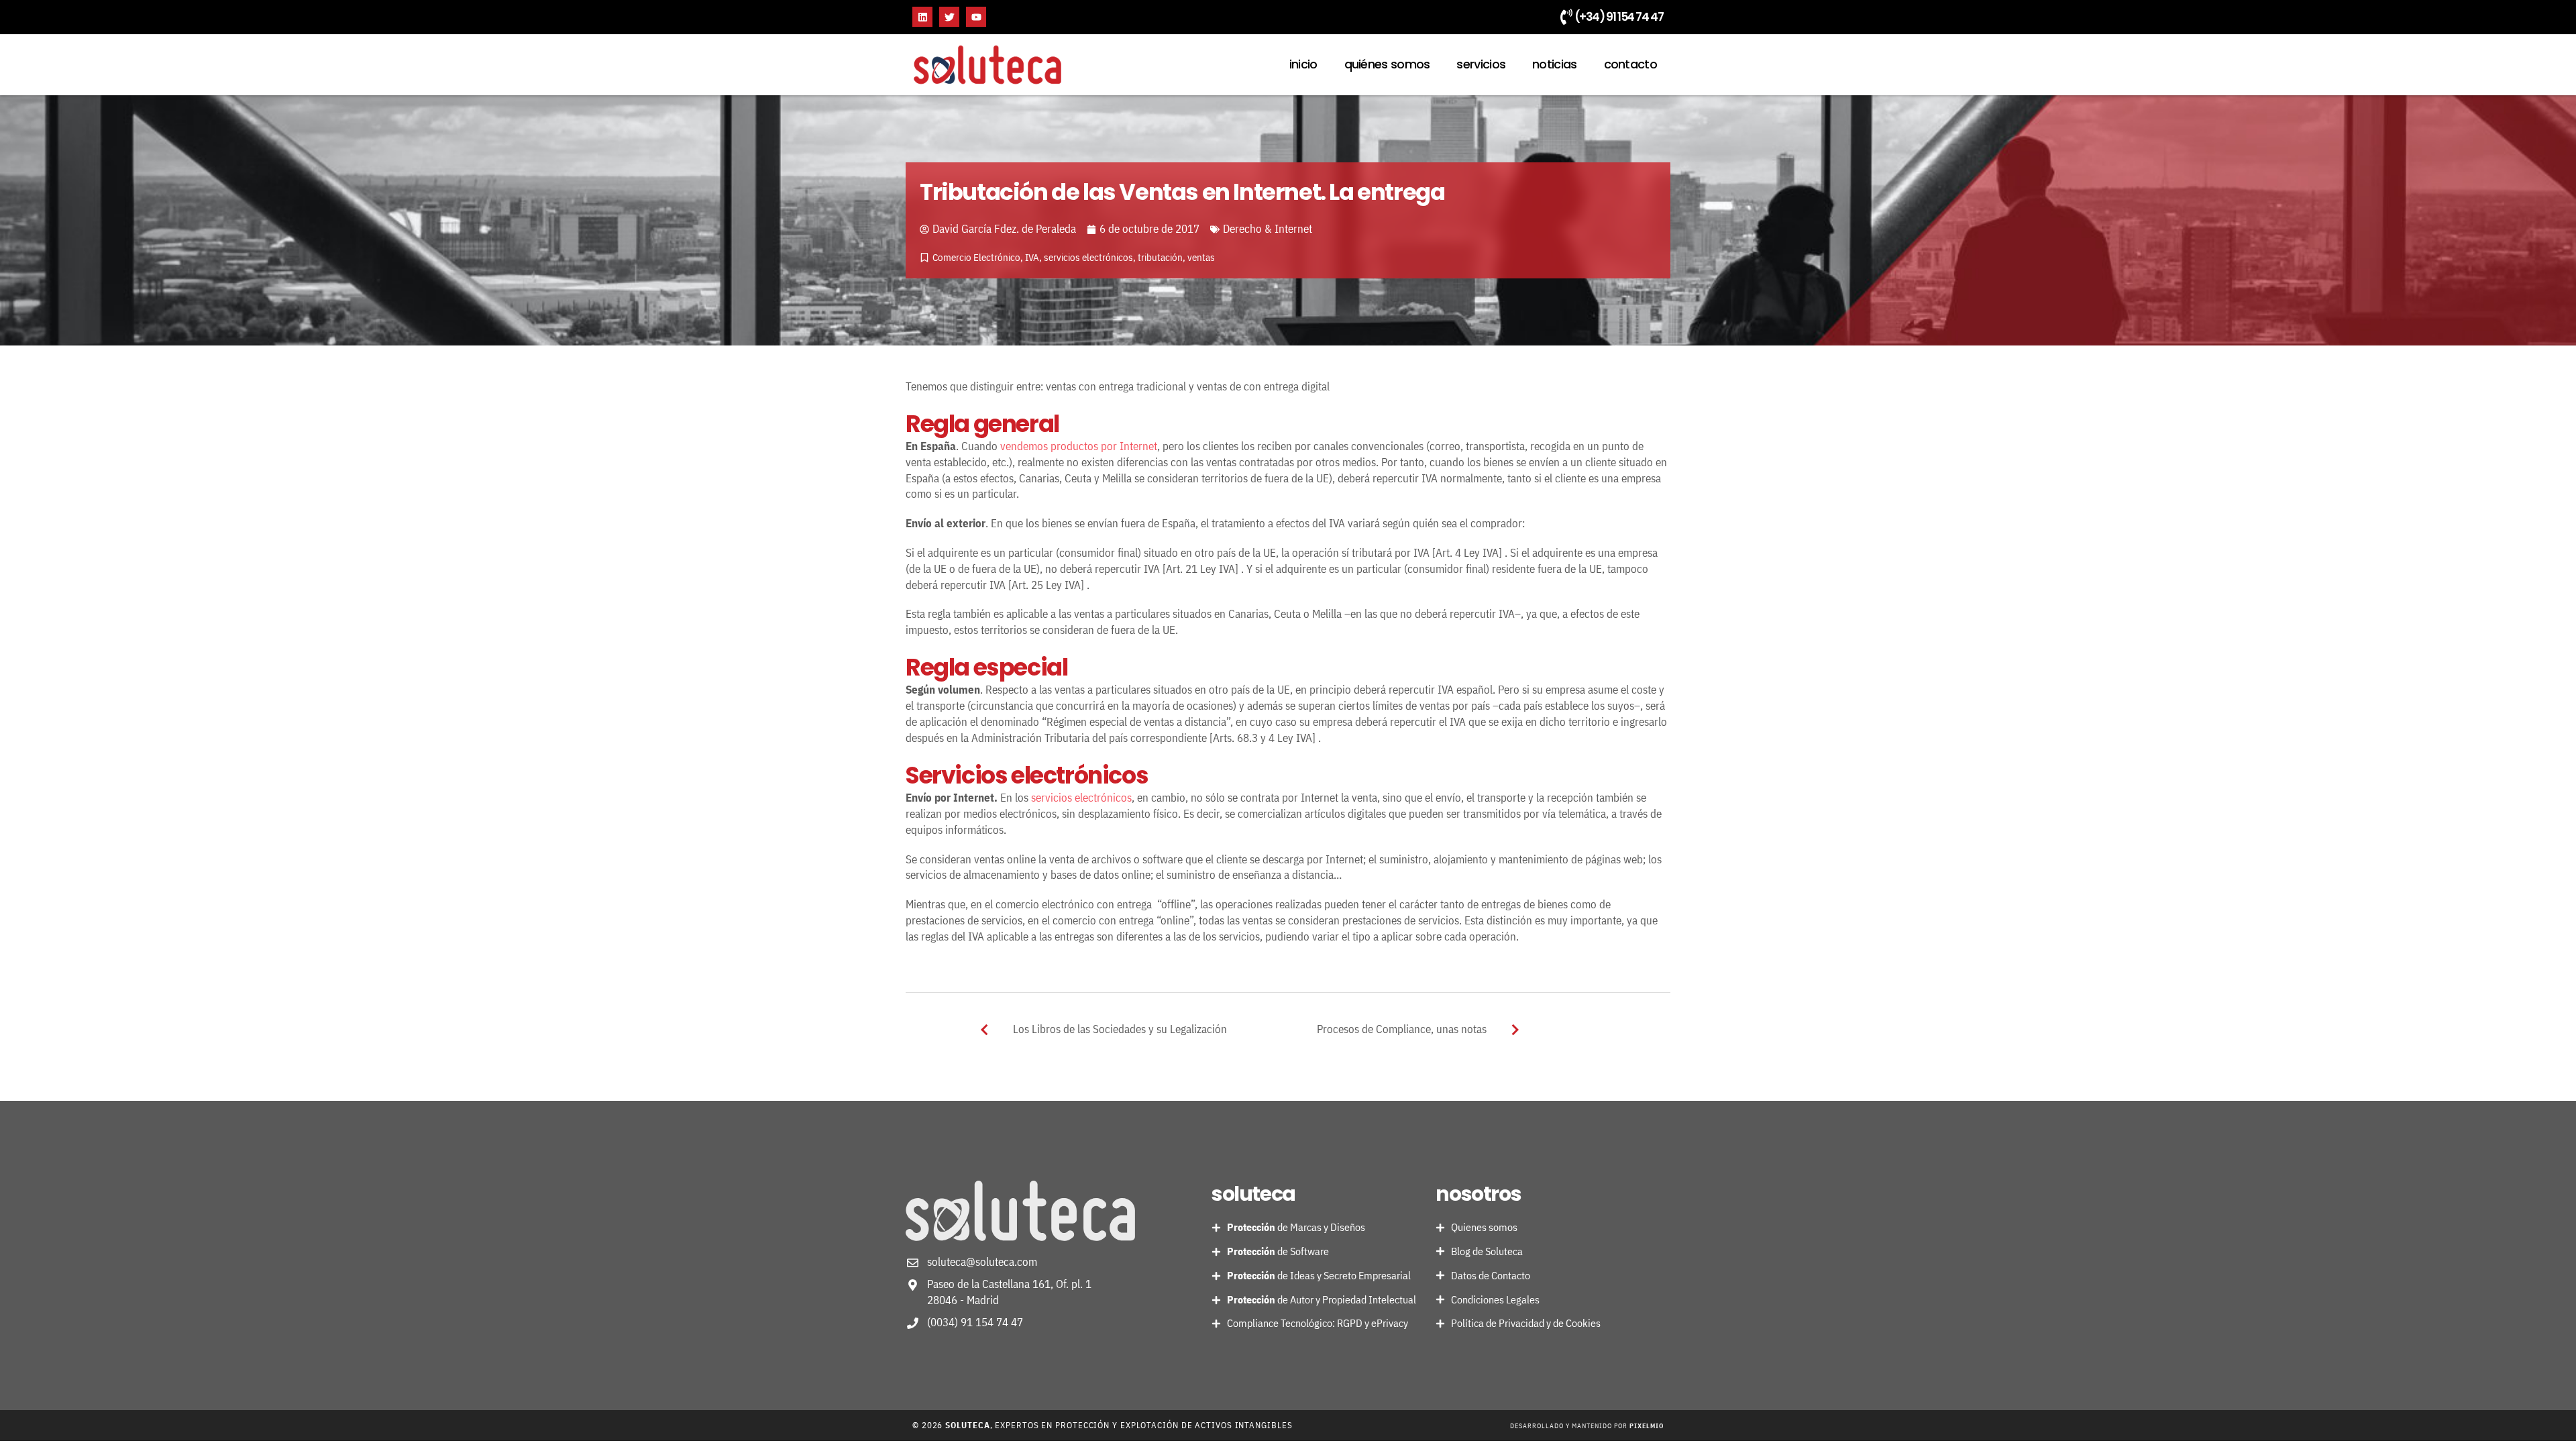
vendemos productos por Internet (1079, 446)
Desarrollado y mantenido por (1587, 1426)
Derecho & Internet (1268, 229)
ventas (1201, 257)
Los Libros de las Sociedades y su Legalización (1120, 1029)
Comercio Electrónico (976, 257)
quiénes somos (1387, 64)
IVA (1032, 257)
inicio (1303, 64)
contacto (1630, 64)
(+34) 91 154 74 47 (1619, 17)
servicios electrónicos (1088, 257)
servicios (1481, 64)
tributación (1160, 257)
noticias (1554, 64)
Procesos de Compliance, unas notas (1402, 1029)
